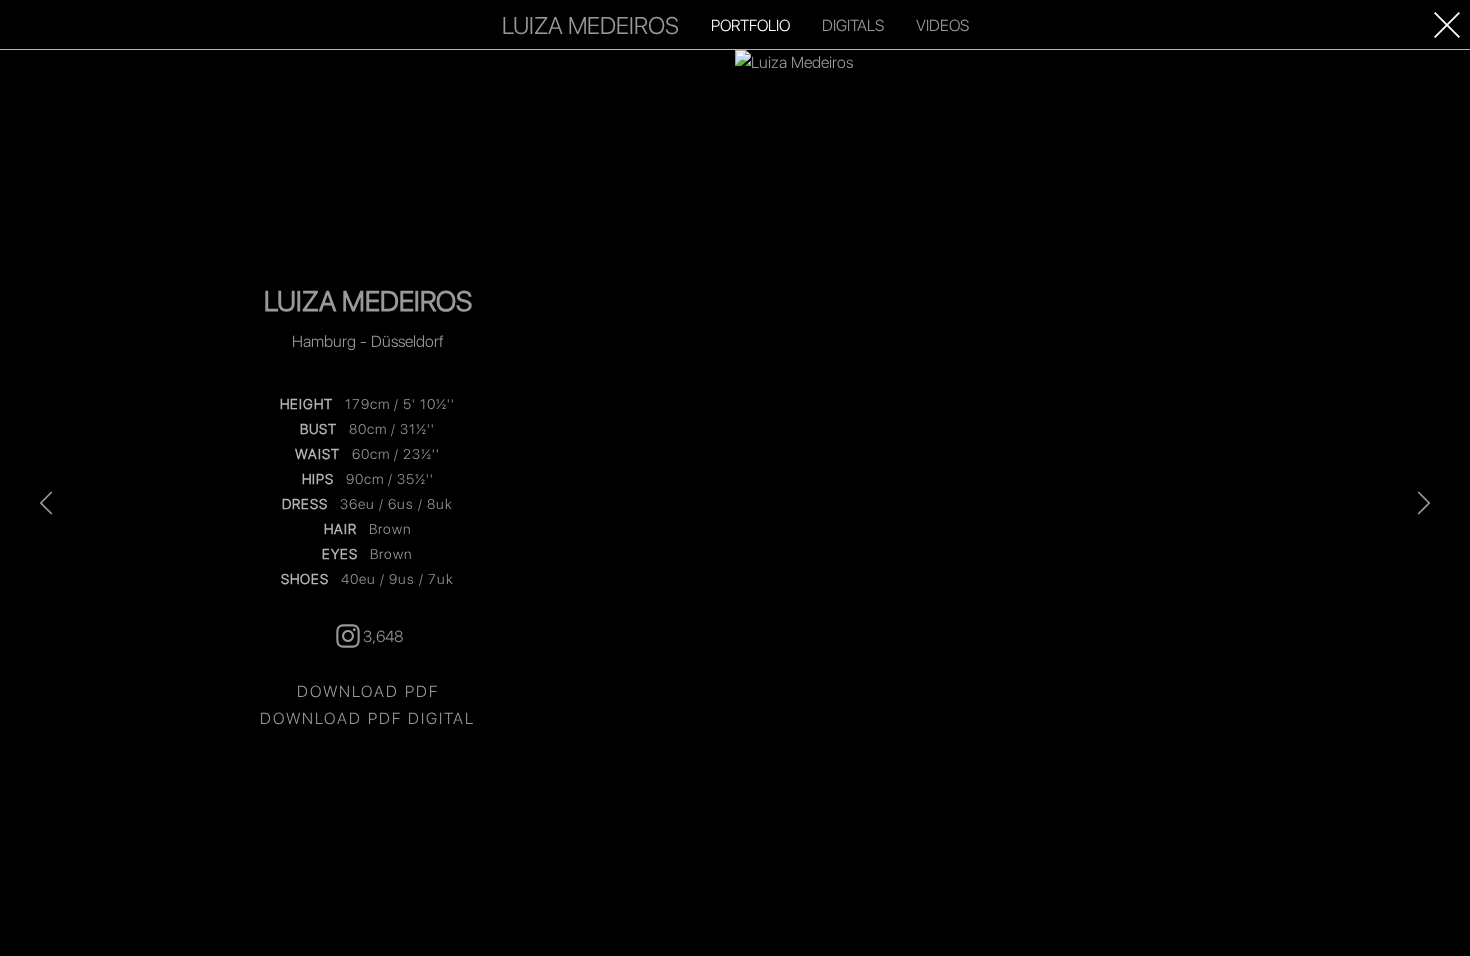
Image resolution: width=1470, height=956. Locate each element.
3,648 (383, 635)
